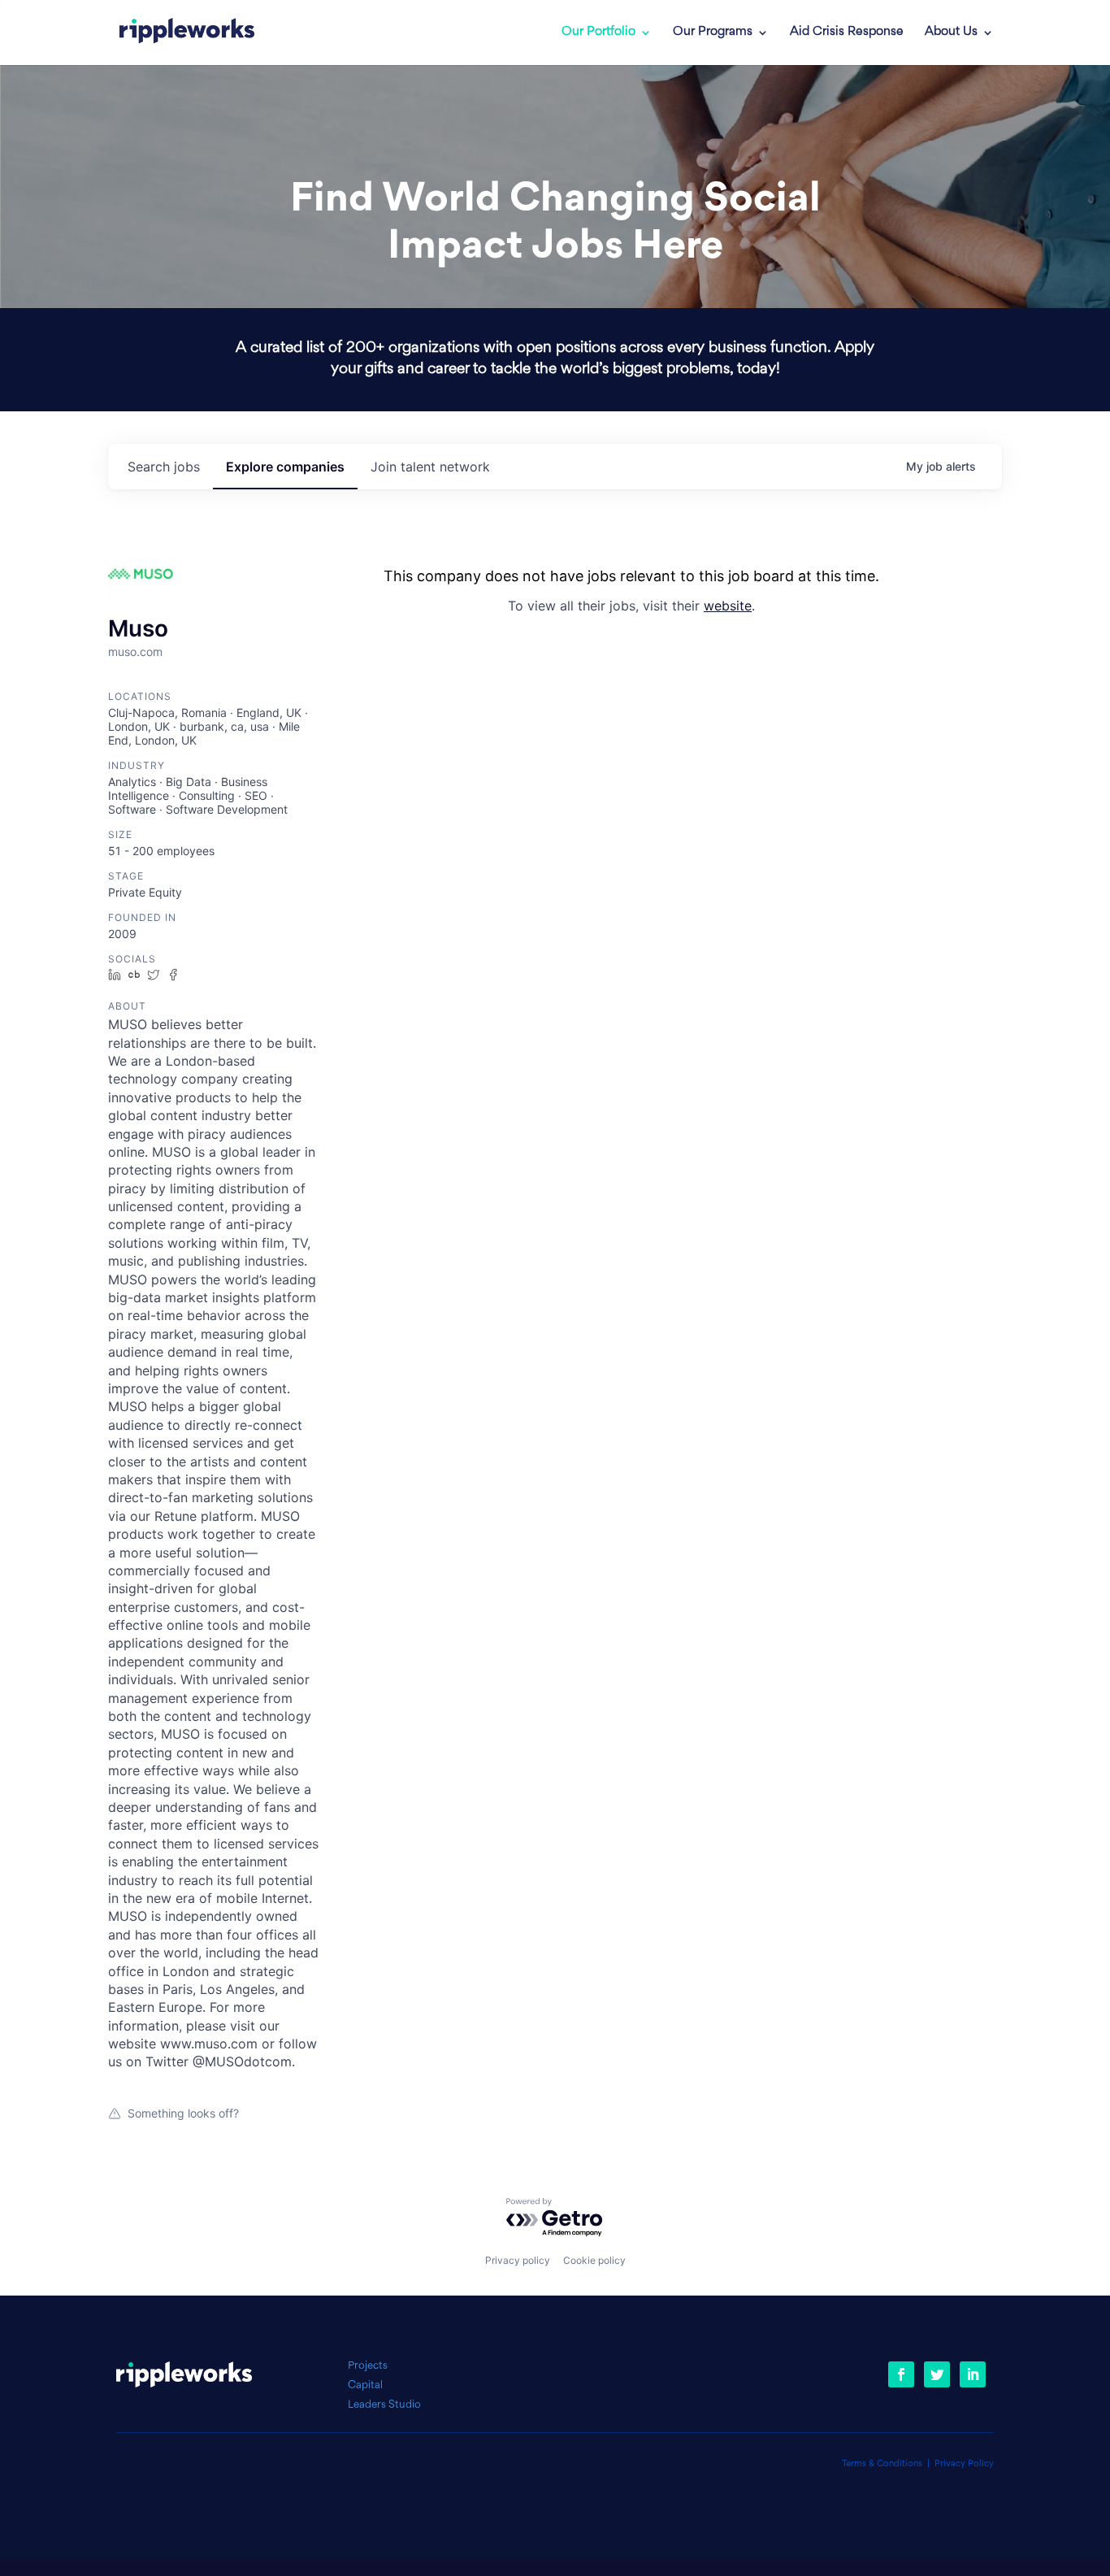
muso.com (135, 652)
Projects (368, 2366)
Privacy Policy (964, 2464)
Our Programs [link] (713, 33)
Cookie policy (594, 2260)
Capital (365, 2385)
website (728, 606)
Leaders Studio (384, 2405)
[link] (187, 33)
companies (285, 467)
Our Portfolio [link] (598, 33)
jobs (164, 467)
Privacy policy (518, 2260)
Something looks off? (183, 2113)
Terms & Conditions (882, 2464)
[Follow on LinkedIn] (973, 2374)
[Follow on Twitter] (937, 2374)
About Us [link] (951, 33)
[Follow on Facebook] (901, 2374)
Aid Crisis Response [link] (847, 33)
